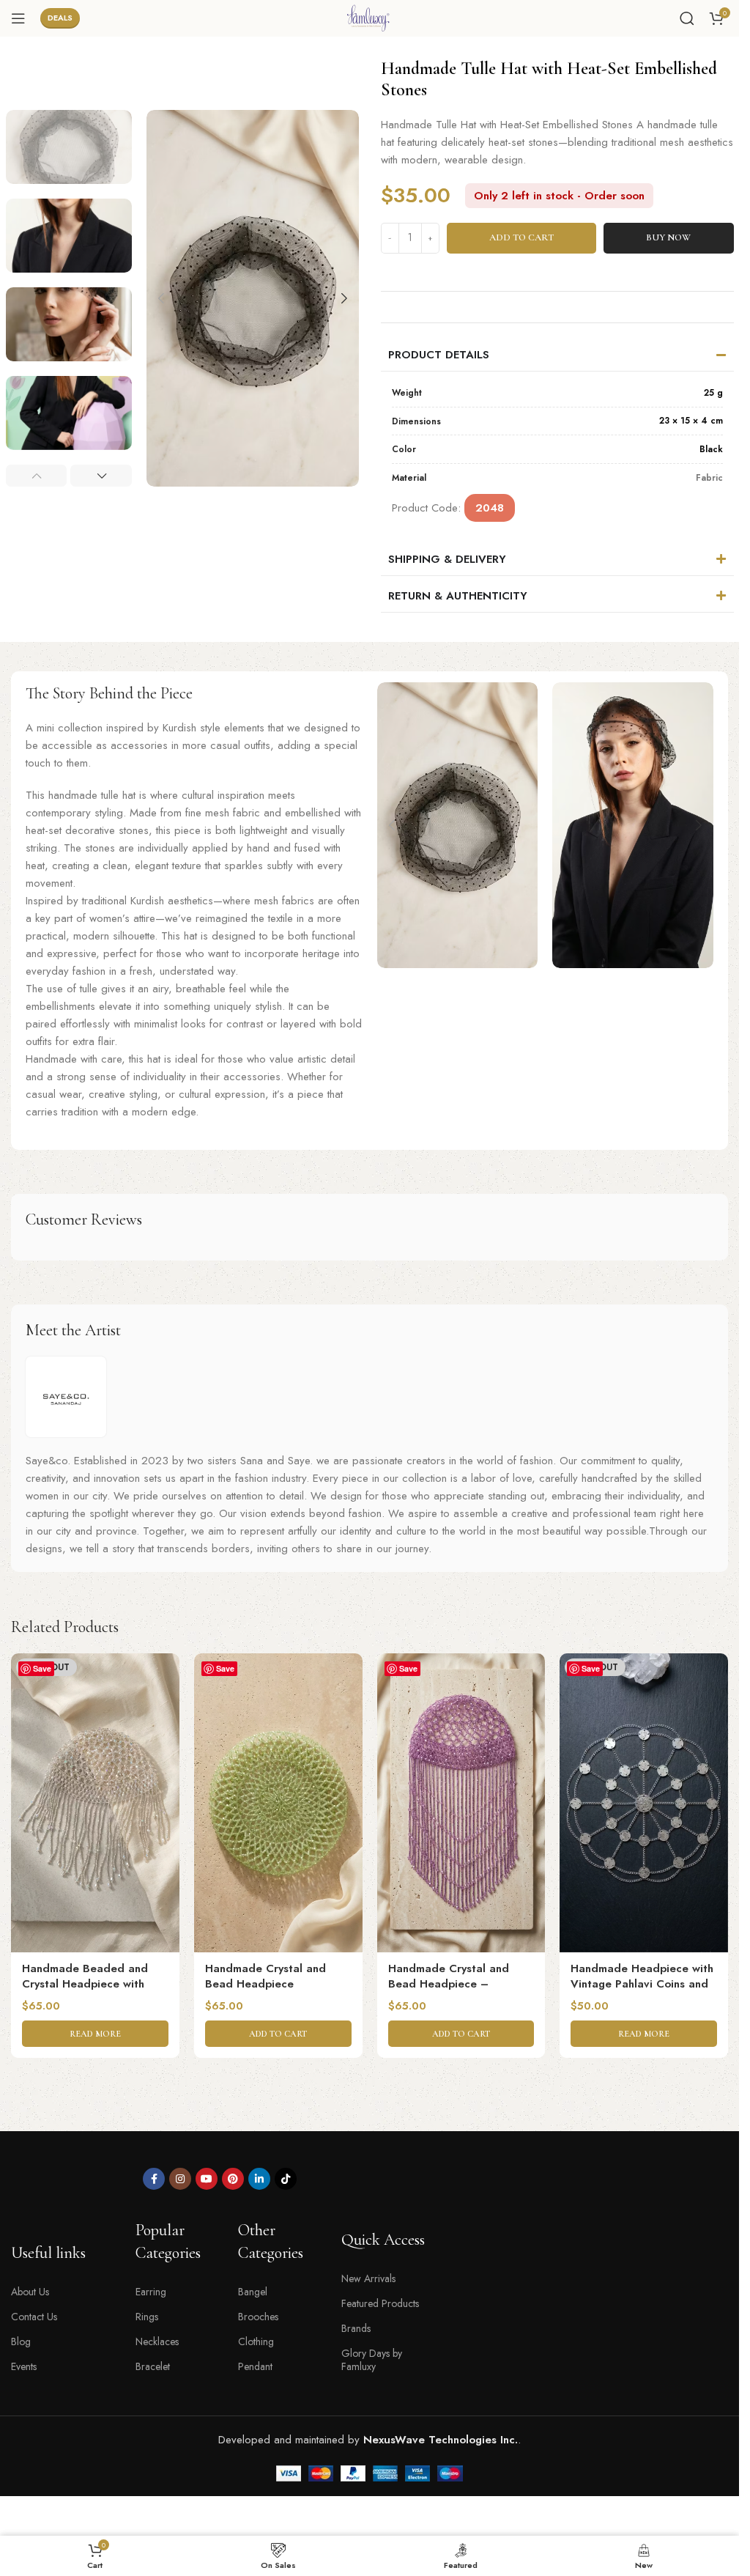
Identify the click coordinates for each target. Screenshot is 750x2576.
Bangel (253, 2292)
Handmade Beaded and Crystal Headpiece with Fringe (85, 1984)
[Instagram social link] (180, 2179)
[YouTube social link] (207, 2179)
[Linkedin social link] (259, 2179)
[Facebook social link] (154, 2179)
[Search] (687, 18)
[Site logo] (370, 17)
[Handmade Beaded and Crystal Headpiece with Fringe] (95, 1803)
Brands (356, 2328)
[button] (161, 298)
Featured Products (380, 2303)
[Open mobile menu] (18, 18)
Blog (21, 2341)
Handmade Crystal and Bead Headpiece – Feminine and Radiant (449, 1984)
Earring (151, 2292)
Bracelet (153, 2366)
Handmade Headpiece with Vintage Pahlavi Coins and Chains (642, 1984)
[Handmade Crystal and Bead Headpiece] (278, 1803)
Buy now (668, 237)
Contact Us (34, 2317)
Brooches (258, 2317)
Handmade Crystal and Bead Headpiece (266, 1976)
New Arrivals (368, 2278)
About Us (30, 2292)
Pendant (255, 2366)
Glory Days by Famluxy (372, 2360)
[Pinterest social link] (233, 2179)
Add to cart (521, 237)
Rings (147, 2317)
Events (24, 2366)
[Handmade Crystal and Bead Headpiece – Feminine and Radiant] (461, 1803)
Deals (60, 18)
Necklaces (157, 2341)
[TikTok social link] (286, 2179)
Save (42, 1668)
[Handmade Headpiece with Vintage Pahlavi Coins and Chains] (644, 1803)
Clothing (256, 2341)
